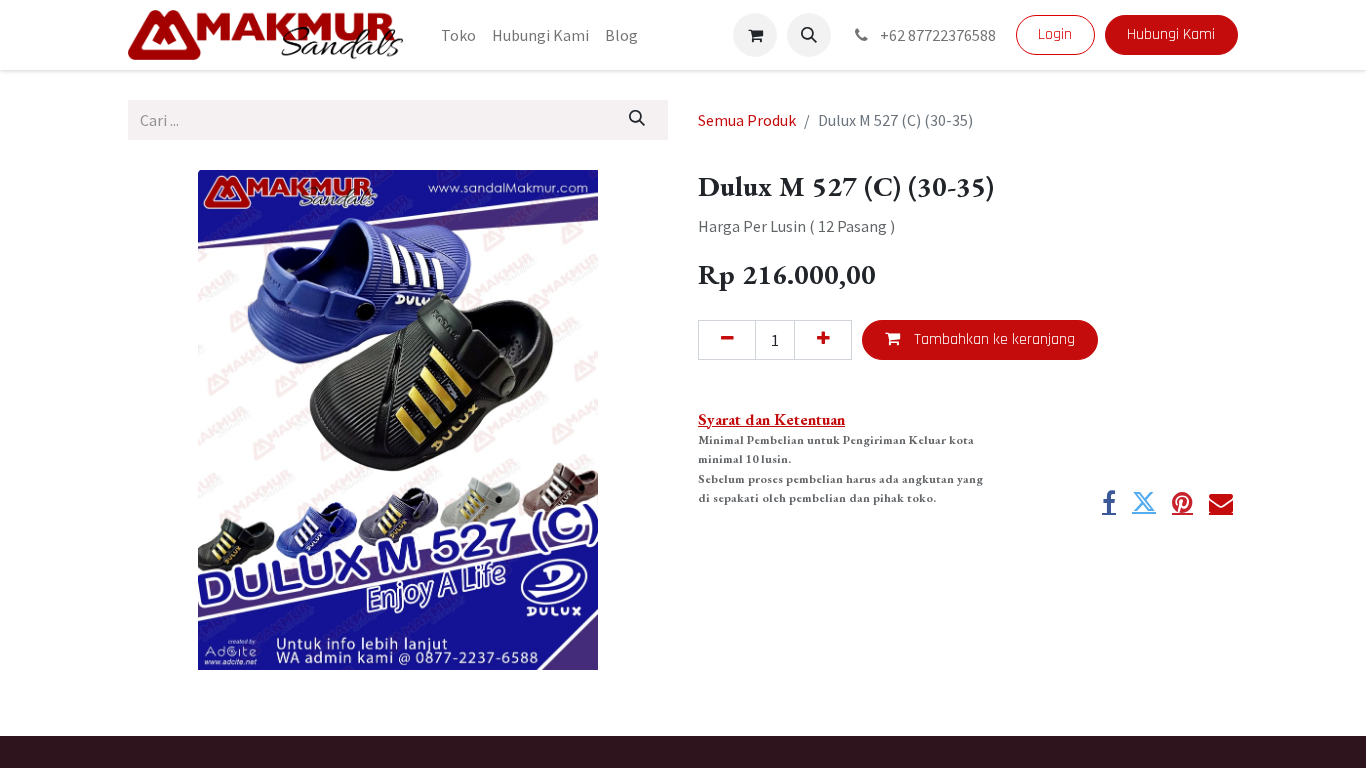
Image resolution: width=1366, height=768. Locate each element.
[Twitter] (1144, 502)
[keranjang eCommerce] (755, 35)
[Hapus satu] (727, 340)
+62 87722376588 (936, 35)
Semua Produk (747, 120)
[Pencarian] (637, 120)
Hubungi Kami (1171, 34)
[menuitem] (458, 35)
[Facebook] (1109, 502)
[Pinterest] (1182, 502)
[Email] (1221, 502)
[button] (809, 35)
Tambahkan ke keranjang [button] (992, 339)
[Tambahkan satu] (823, 340)
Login (1055, 34)
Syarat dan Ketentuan (771, 419)
